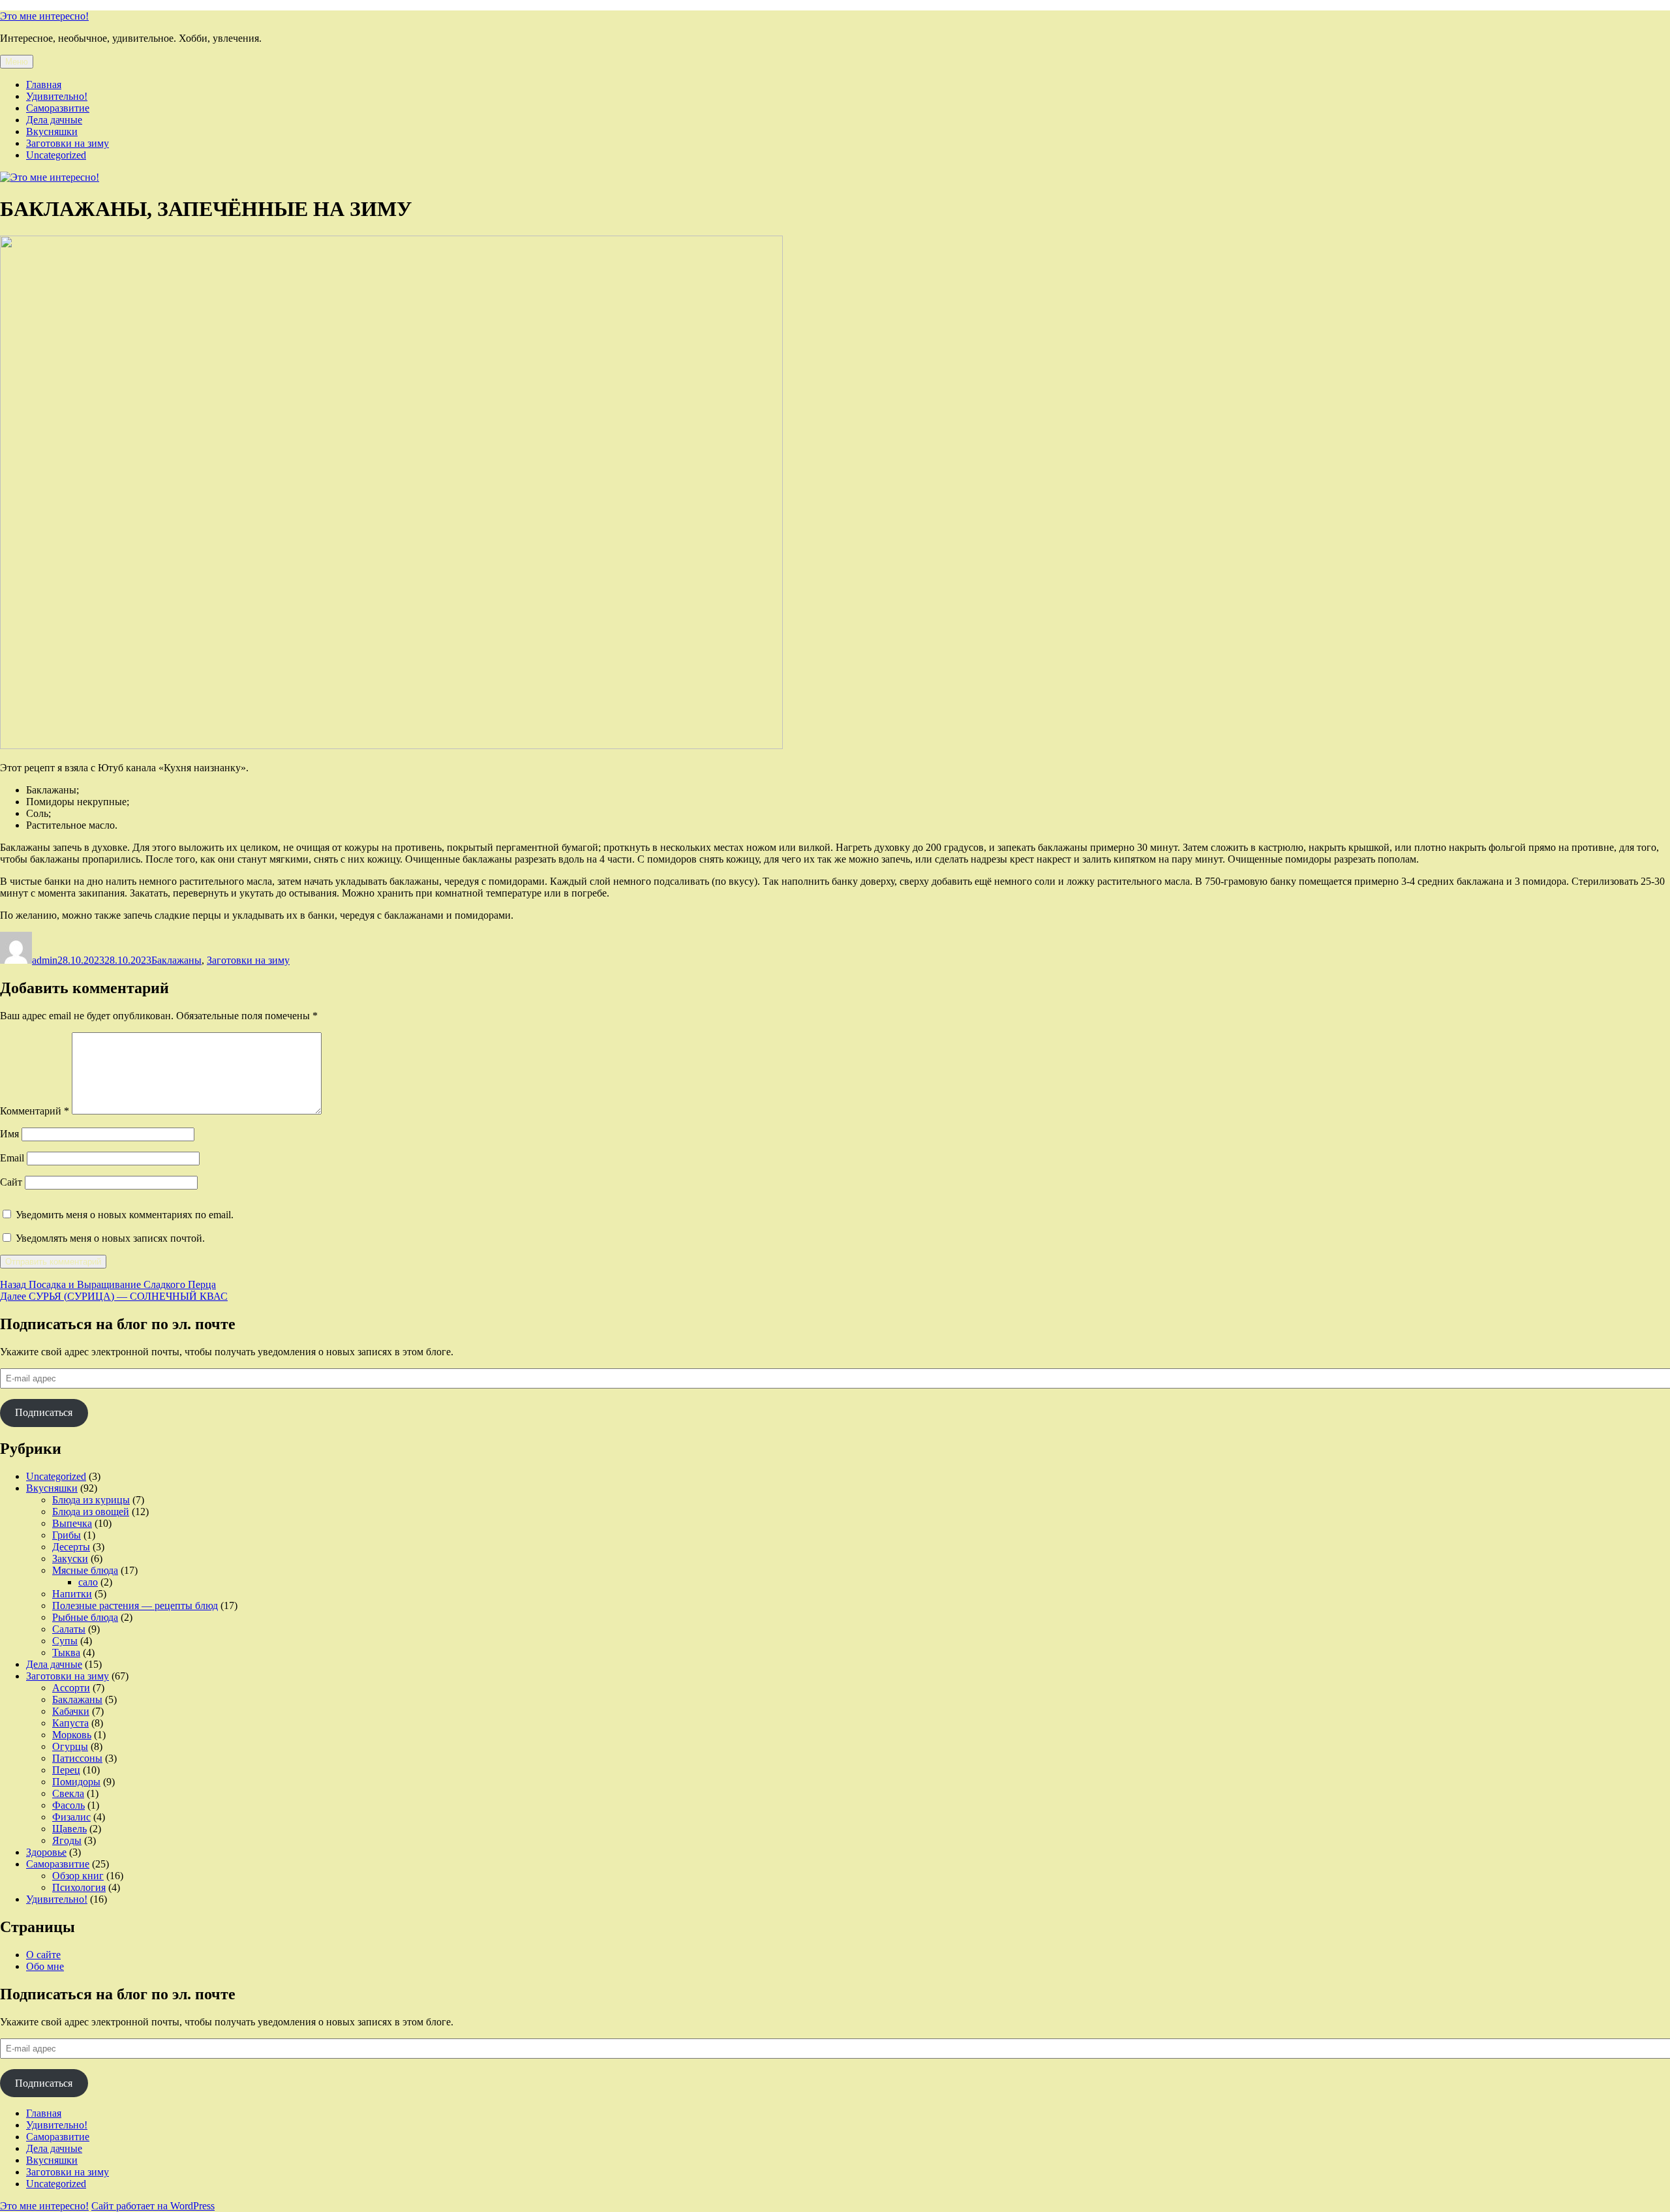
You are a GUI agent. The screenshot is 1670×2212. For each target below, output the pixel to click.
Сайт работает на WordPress (153, 2206)
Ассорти (71, 1688)
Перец (66, 1770)
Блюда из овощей (91, 1512)
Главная (44, 84)
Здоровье (46, 1852)
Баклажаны (176, 960)
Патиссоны (77, 1758)
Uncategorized (56, 155)
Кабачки (71, 1711)
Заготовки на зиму (68, 143)
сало (88, 1582)
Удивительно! (57, 96)
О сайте (43, 1955)
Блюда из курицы (91, 1500)
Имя (9, 1134)
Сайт (11, 1182)
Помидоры (76, 1782)
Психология (79, 1887)
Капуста (70, 1723)
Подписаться (44, 1412)
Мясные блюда (85, 1570)
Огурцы (70, 1746)
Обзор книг (78, 1876)
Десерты (71, 1547)
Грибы (67, 1535)
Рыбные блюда (85, 1617)
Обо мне (45, 1966)
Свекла (68, 1793)
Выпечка (72, 1523)
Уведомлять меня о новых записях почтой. (110, 1238)
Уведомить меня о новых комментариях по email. (125, 1215)
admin (45, 960)
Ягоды (67, 1840)
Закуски (70, 1559)
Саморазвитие (58, 108)
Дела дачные (54, 120)
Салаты (69, 1629)
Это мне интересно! (44, 16)
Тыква (66, 1652)
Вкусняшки (52, 131)
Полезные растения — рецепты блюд (135, 1605)
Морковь (72, 1735)
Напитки (72, 1594)
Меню (17, 62)
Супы (65, 1641)
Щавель (69, 1829)
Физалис (71, 1817)
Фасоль (68, 1805)
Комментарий (35, 1111)
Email (12, 1158)
